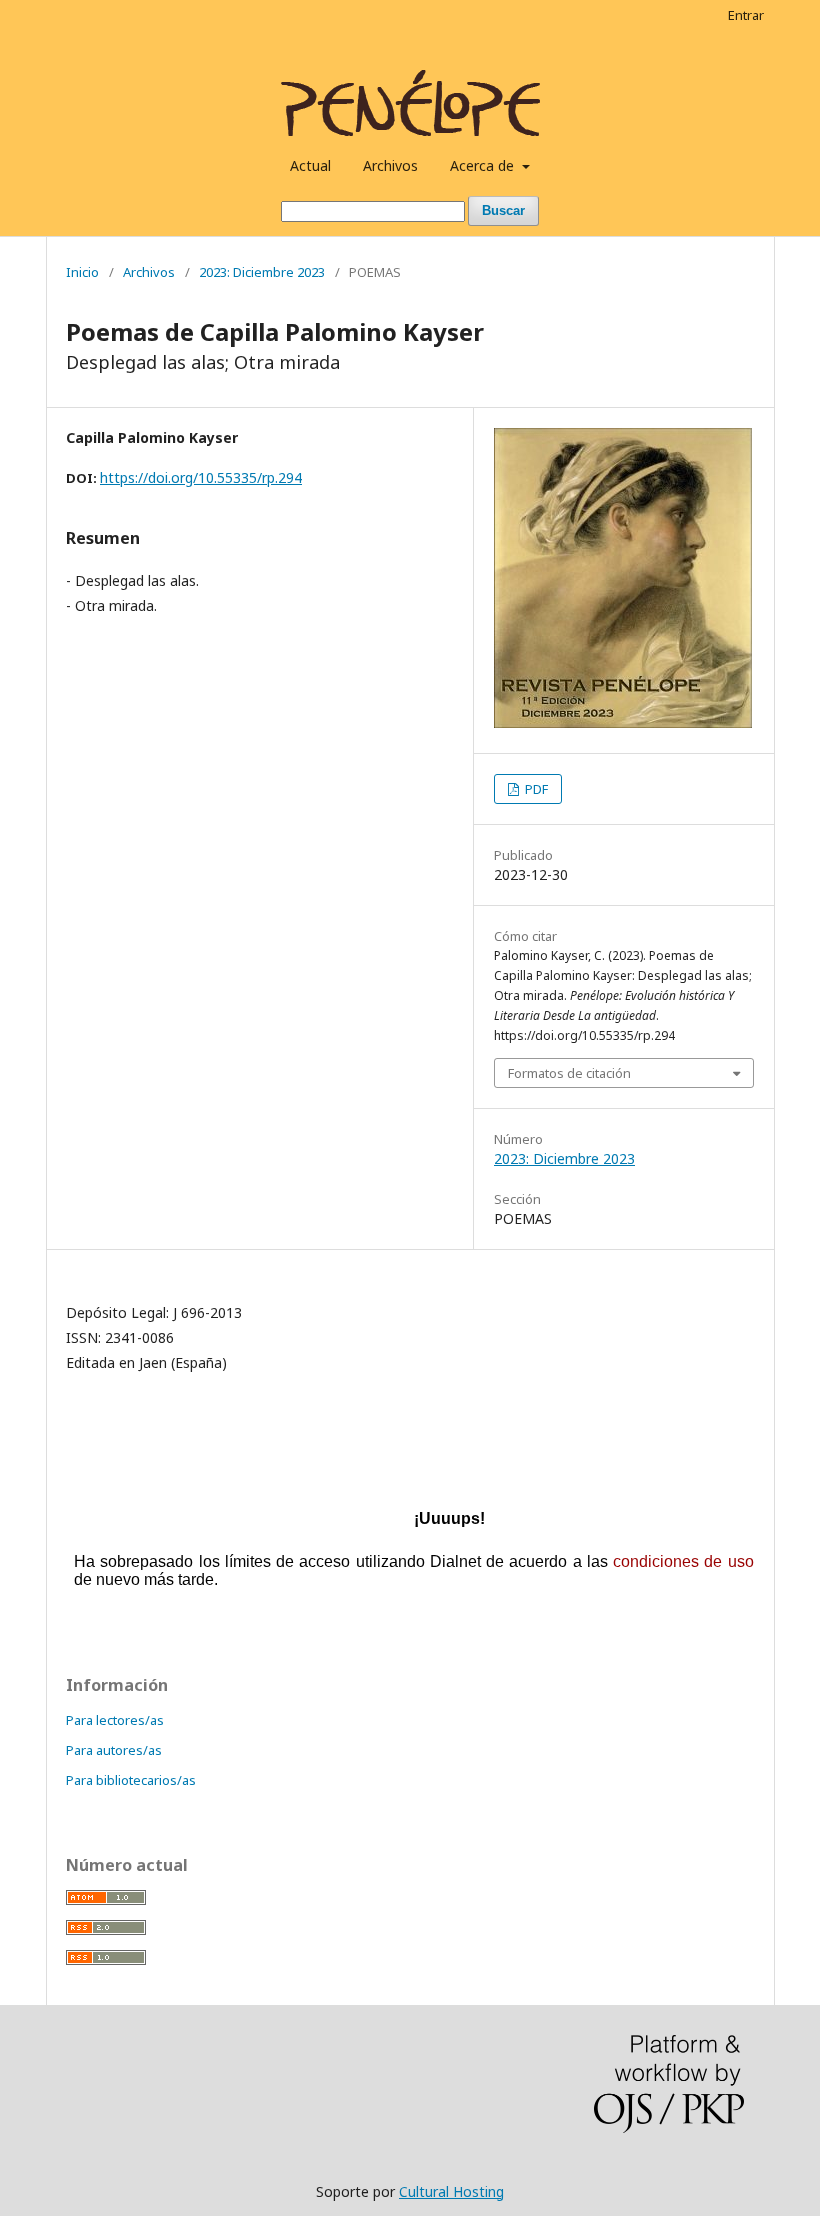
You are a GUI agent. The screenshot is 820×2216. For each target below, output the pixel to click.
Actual (310, 165)
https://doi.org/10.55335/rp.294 (201, 477)
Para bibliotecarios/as (131, 1780)
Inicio (82, 272)
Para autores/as (114, 1750)
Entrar (746, 15)
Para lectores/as (115, 1720)
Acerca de (484, 165)
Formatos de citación (569, 1073)
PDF (535, 789)
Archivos (390, 165)
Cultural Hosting (451, 2191)
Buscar (503, 210)
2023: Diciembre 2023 (262, 272)
